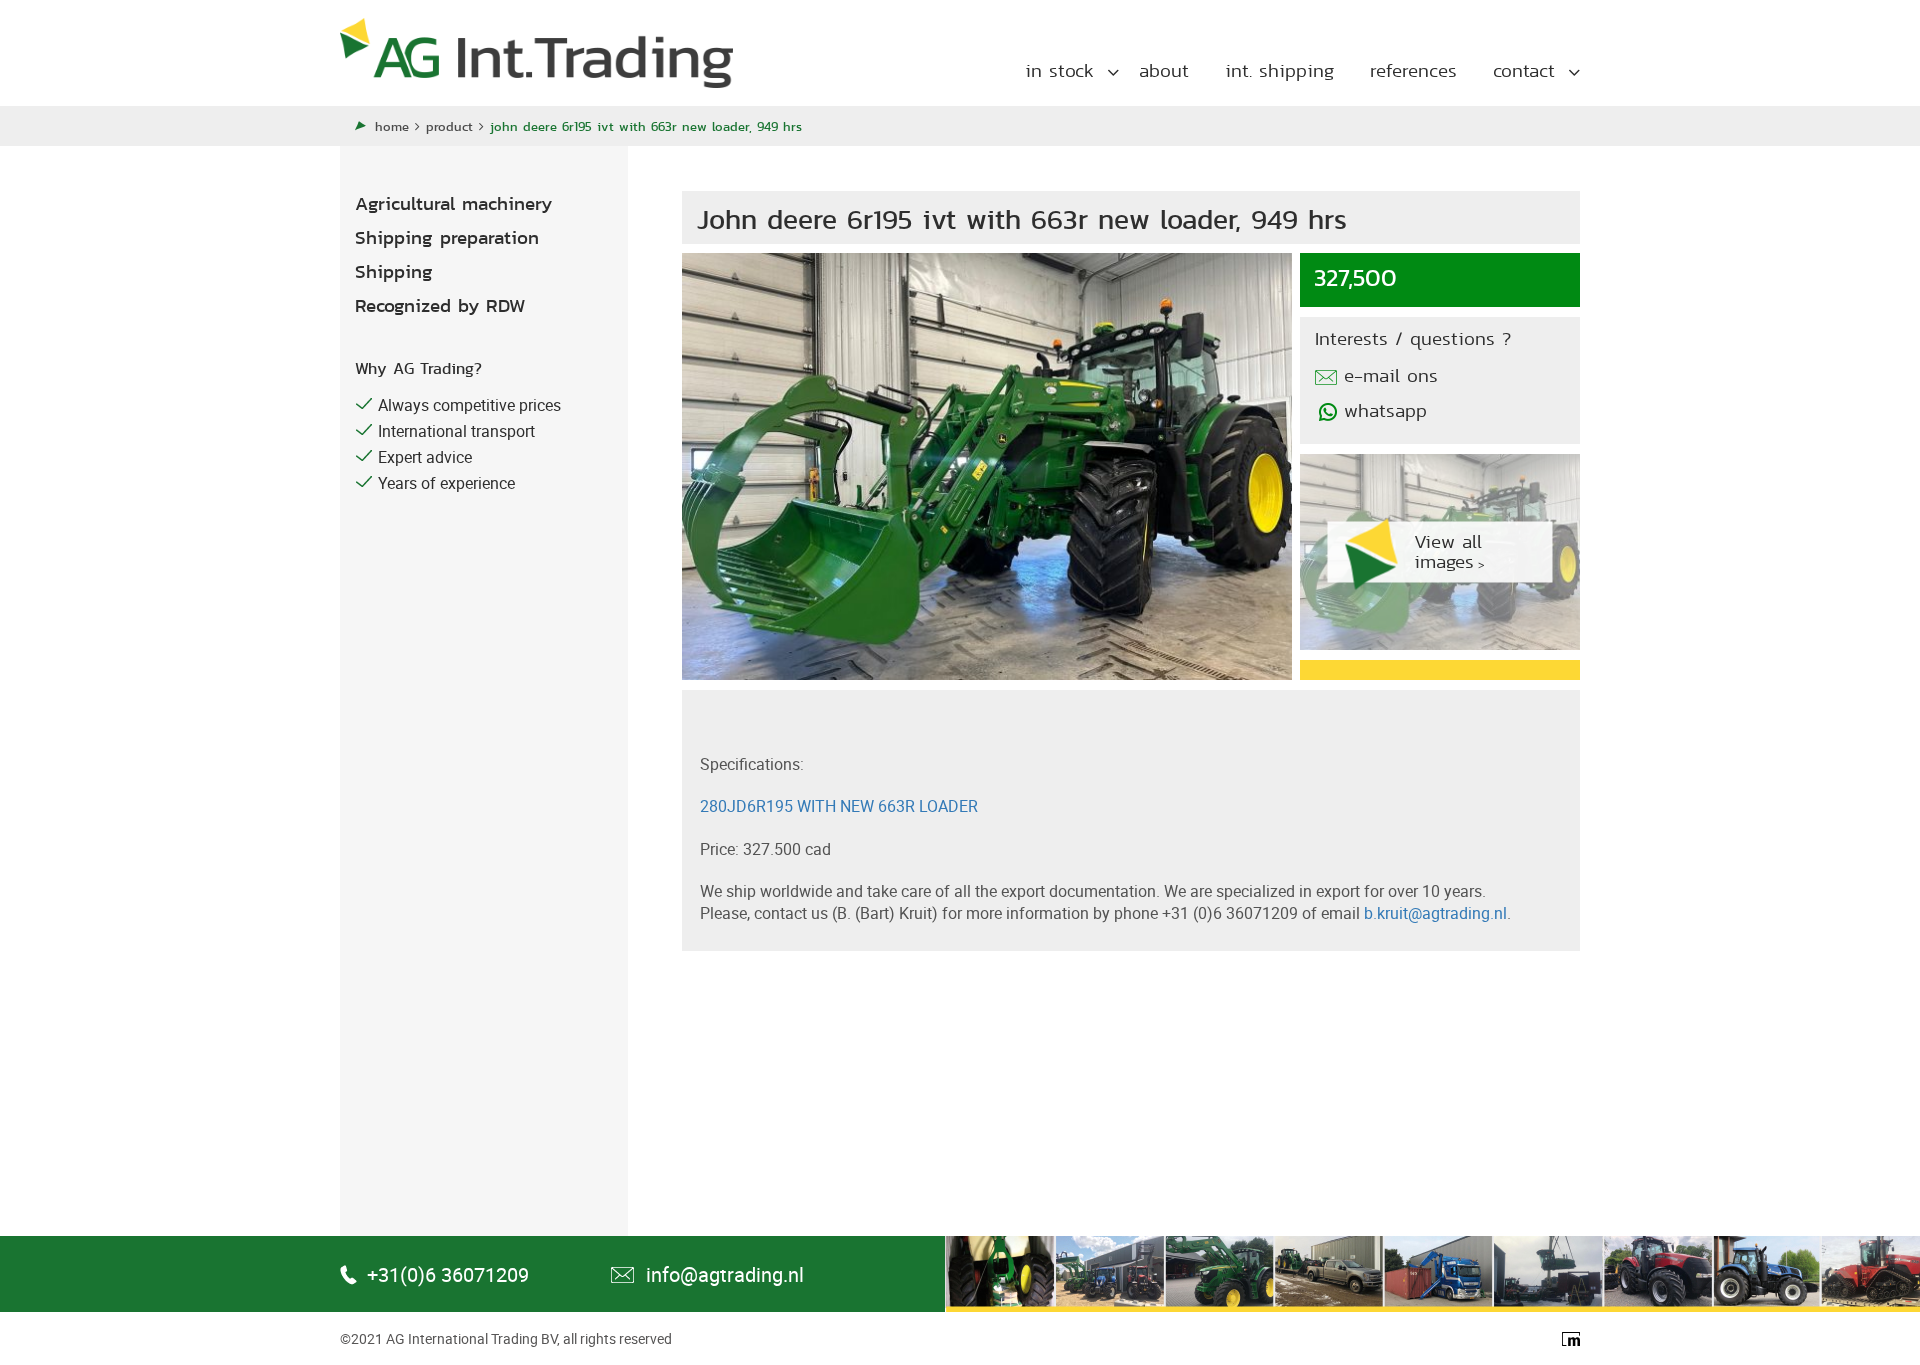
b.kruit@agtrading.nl (1435, 913)
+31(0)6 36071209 (448, 1274)
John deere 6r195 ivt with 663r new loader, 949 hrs (646, 126)
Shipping (394, 271)
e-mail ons (1391, 376)
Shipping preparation (447, 237)
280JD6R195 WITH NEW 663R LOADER (839, 806)
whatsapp (1385, 411)
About (1164, 70)
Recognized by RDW (440, 305)
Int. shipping (1279, 70)
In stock (1059, 70)
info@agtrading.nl (725, 1274)
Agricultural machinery (453, 203)
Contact (1524, 70)
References (1413, 70)
